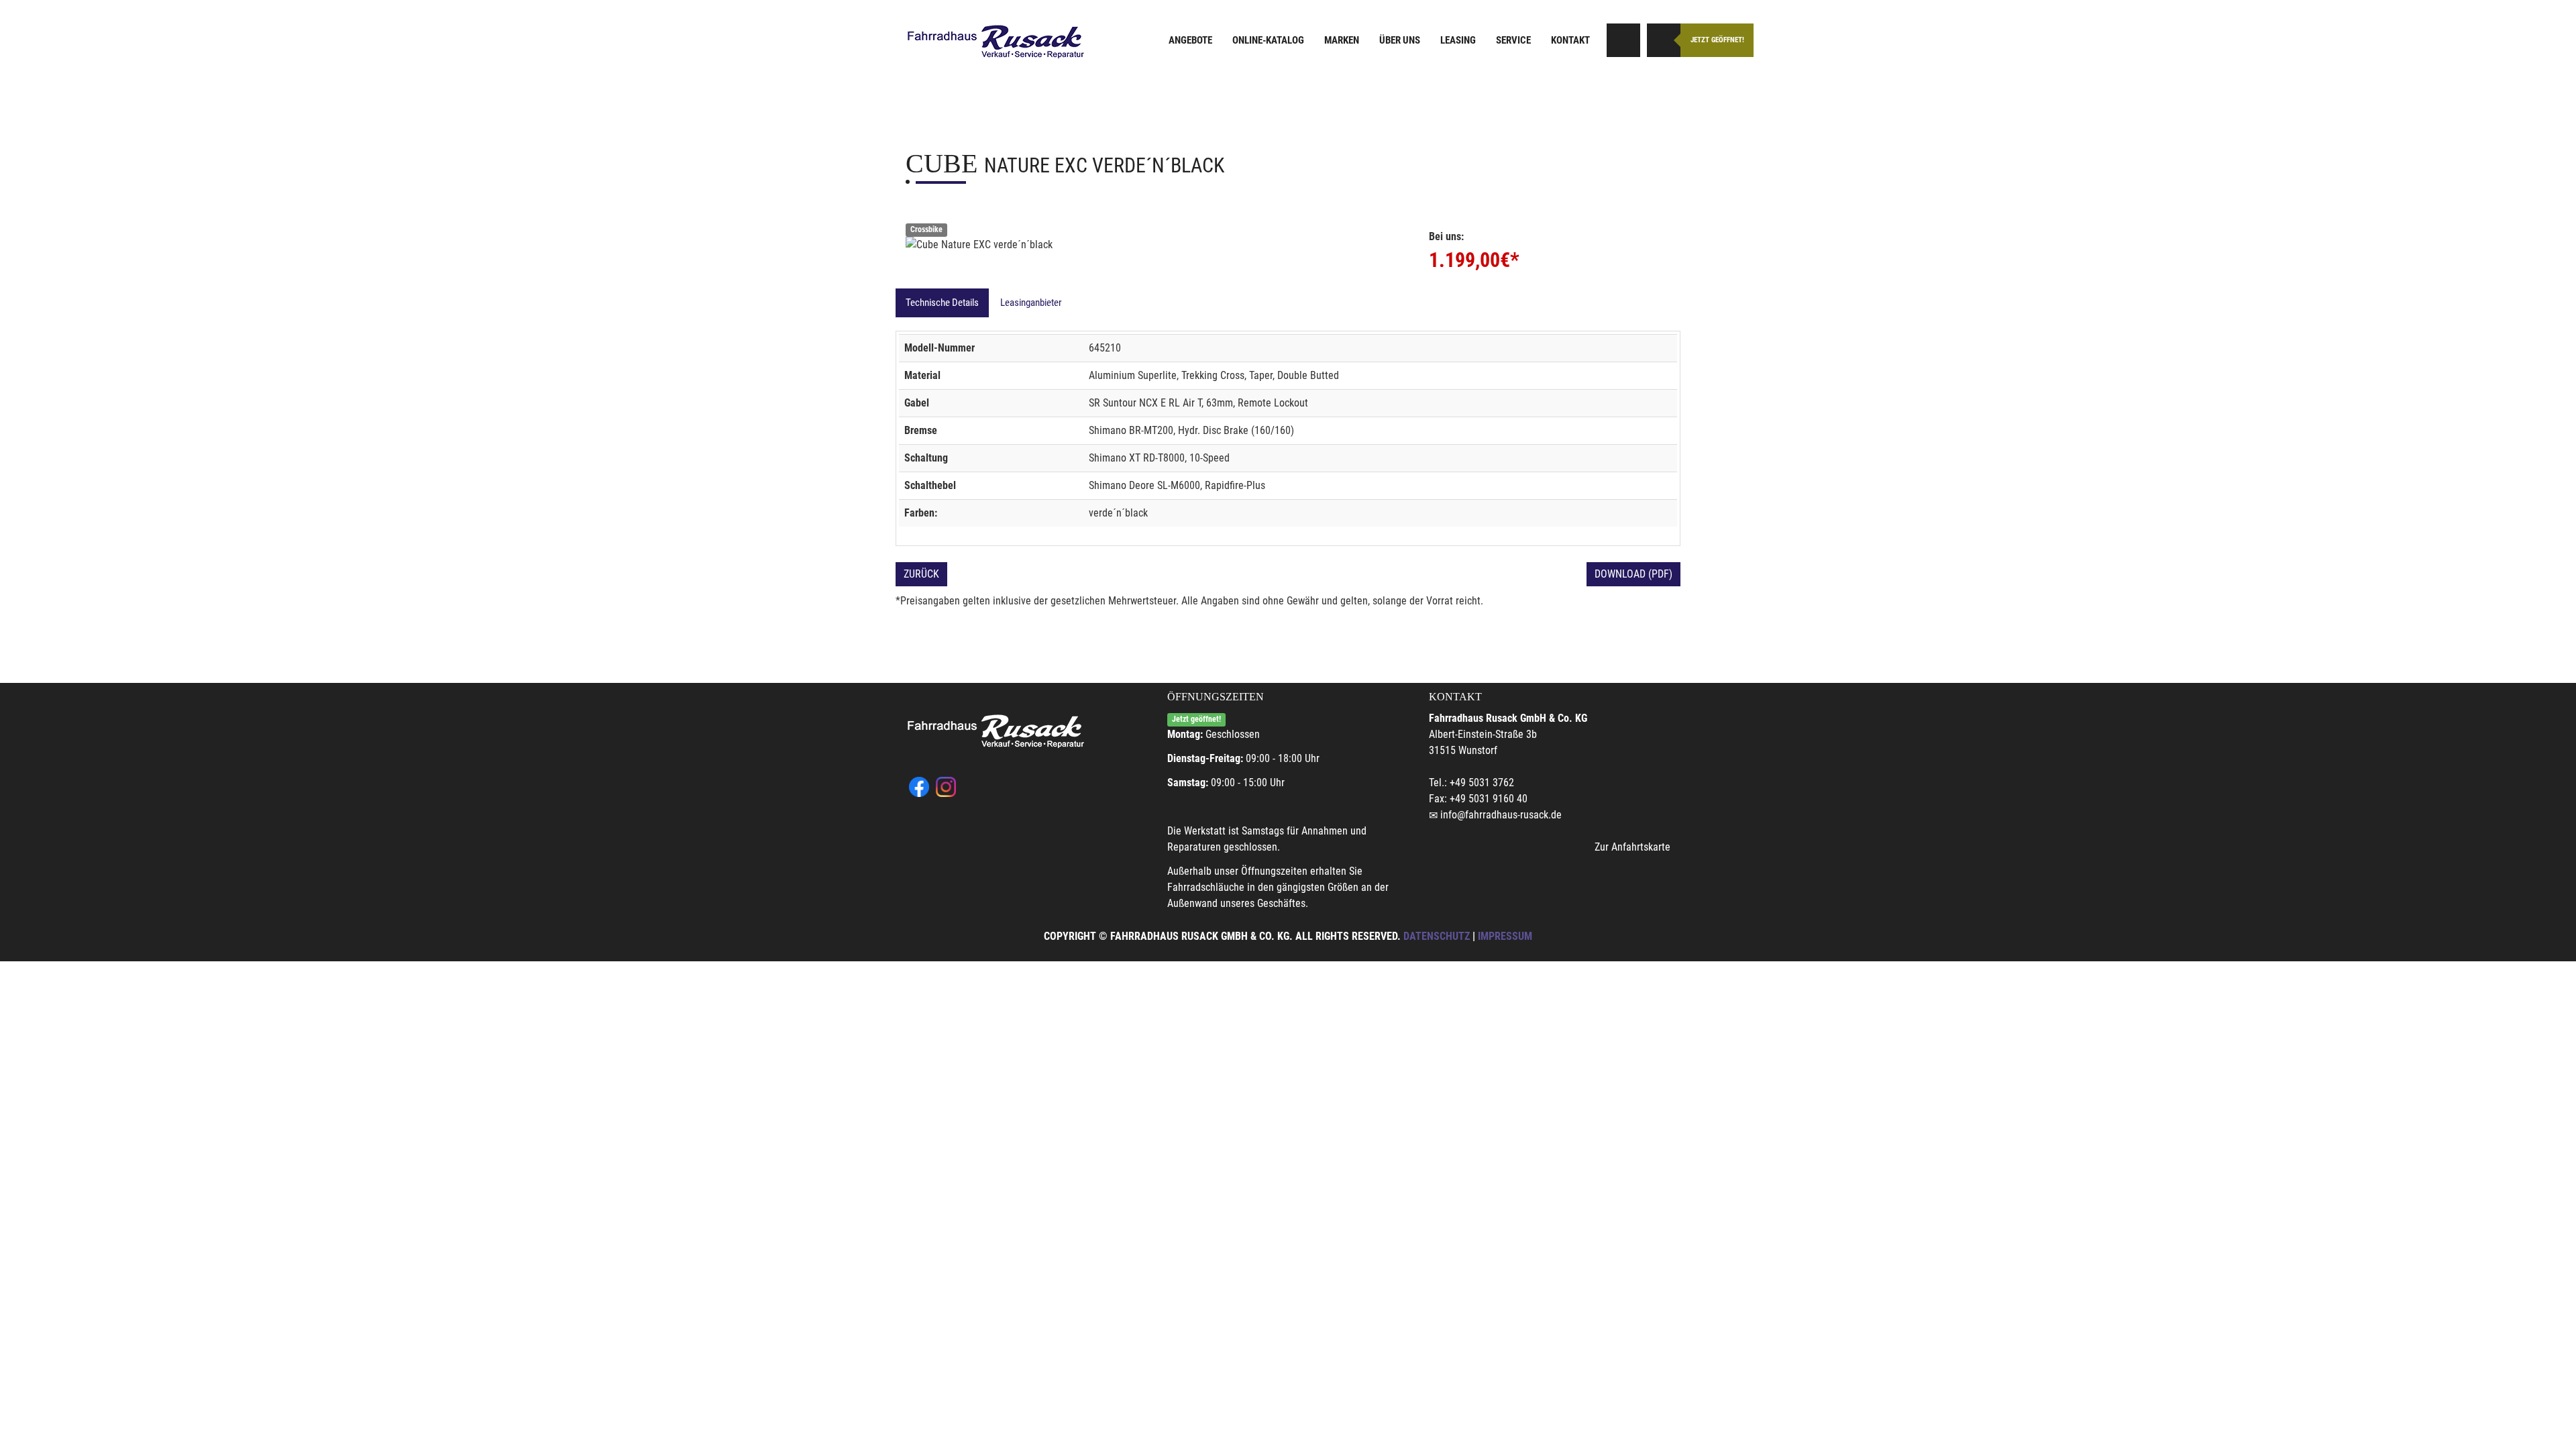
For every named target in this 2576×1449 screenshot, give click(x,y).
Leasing (1458, 40)
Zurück (921, 574)
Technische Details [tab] (942, 303)
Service (1513, 40)
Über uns (1400, 40)
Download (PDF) (1633, 574)
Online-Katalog (1268, 40)
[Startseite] (996, 42)
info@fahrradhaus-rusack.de (1501, 815)
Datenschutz (1437, 936)
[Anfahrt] (1623, 40)
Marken (1342, 40)
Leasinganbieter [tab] (1031, 303)
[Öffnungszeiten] (1664, 40)
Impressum (1505, 936)
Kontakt (1570, 40)
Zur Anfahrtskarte (1632, 847)
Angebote (1190, 40)
